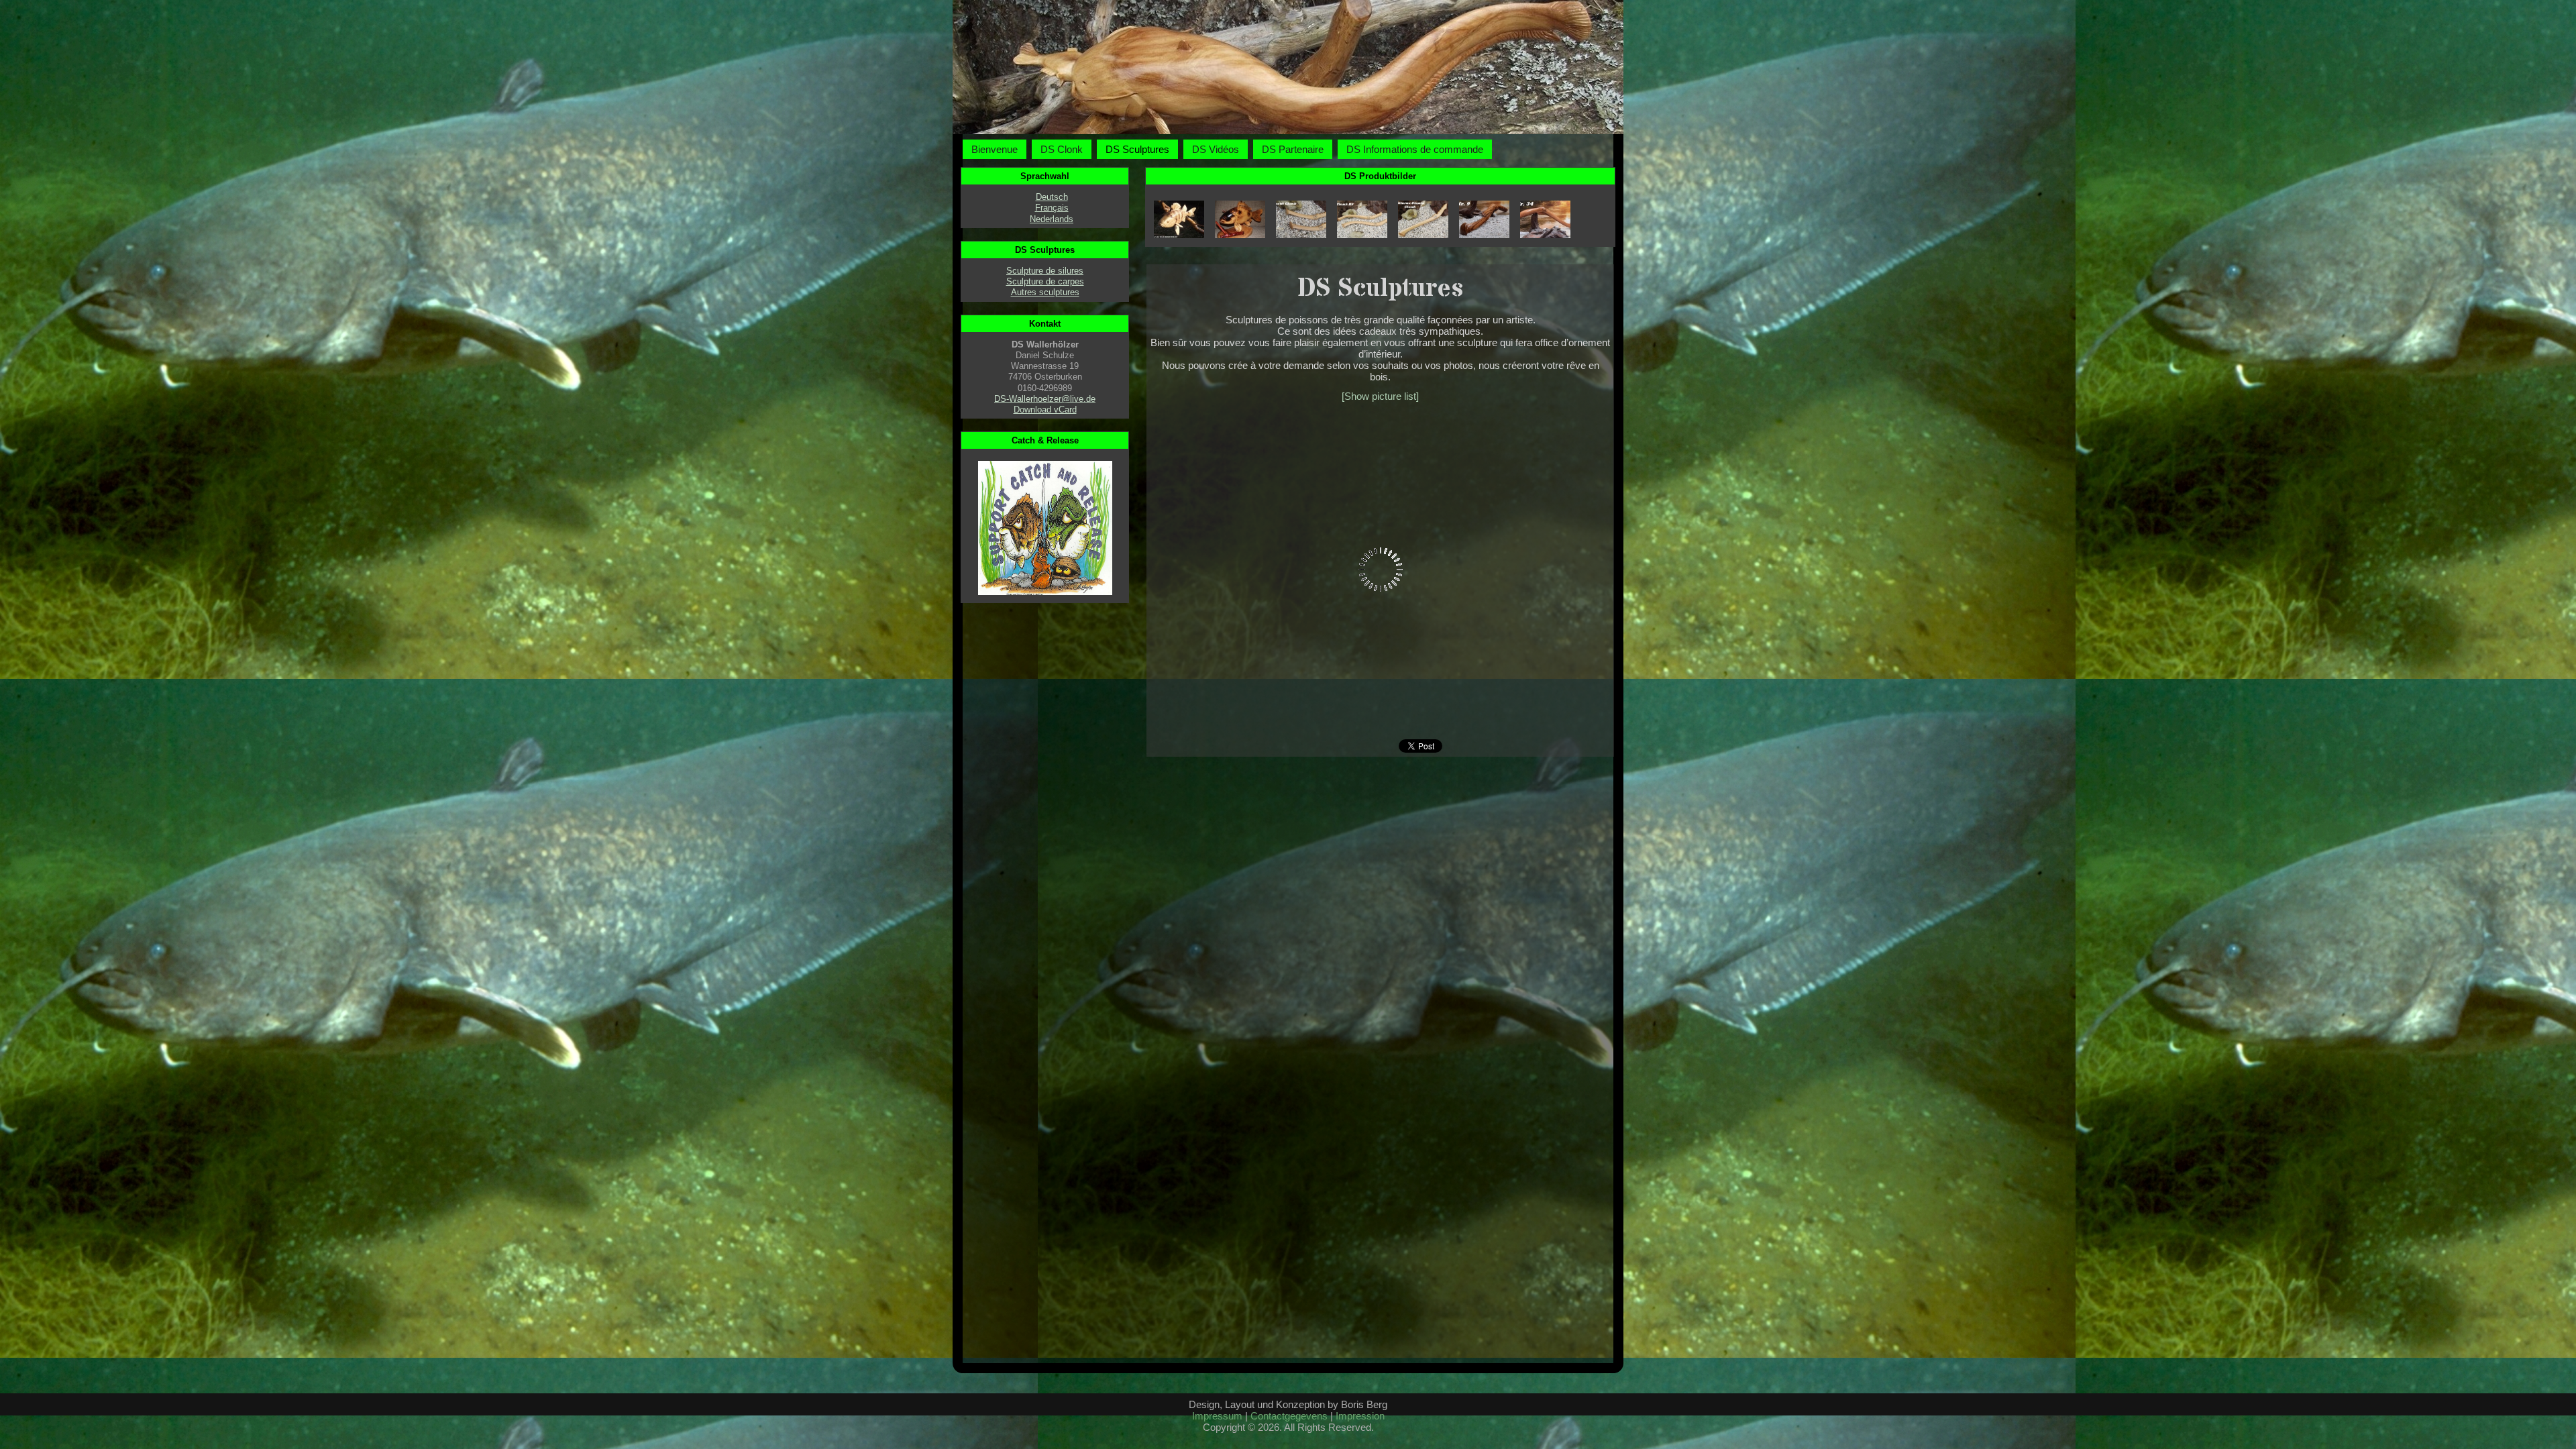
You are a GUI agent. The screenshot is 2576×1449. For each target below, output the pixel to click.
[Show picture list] (1380, 396)
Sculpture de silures (1045, 271)
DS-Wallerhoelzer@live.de (1045, 399)
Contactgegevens (1289, 1416)
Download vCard (1045, 410)
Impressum (1217, 1416)
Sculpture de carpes (1045, 281)
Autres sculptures (1045, 292)
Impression (1360, 1416)
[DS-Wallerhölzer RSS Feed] (1184, 1433)
